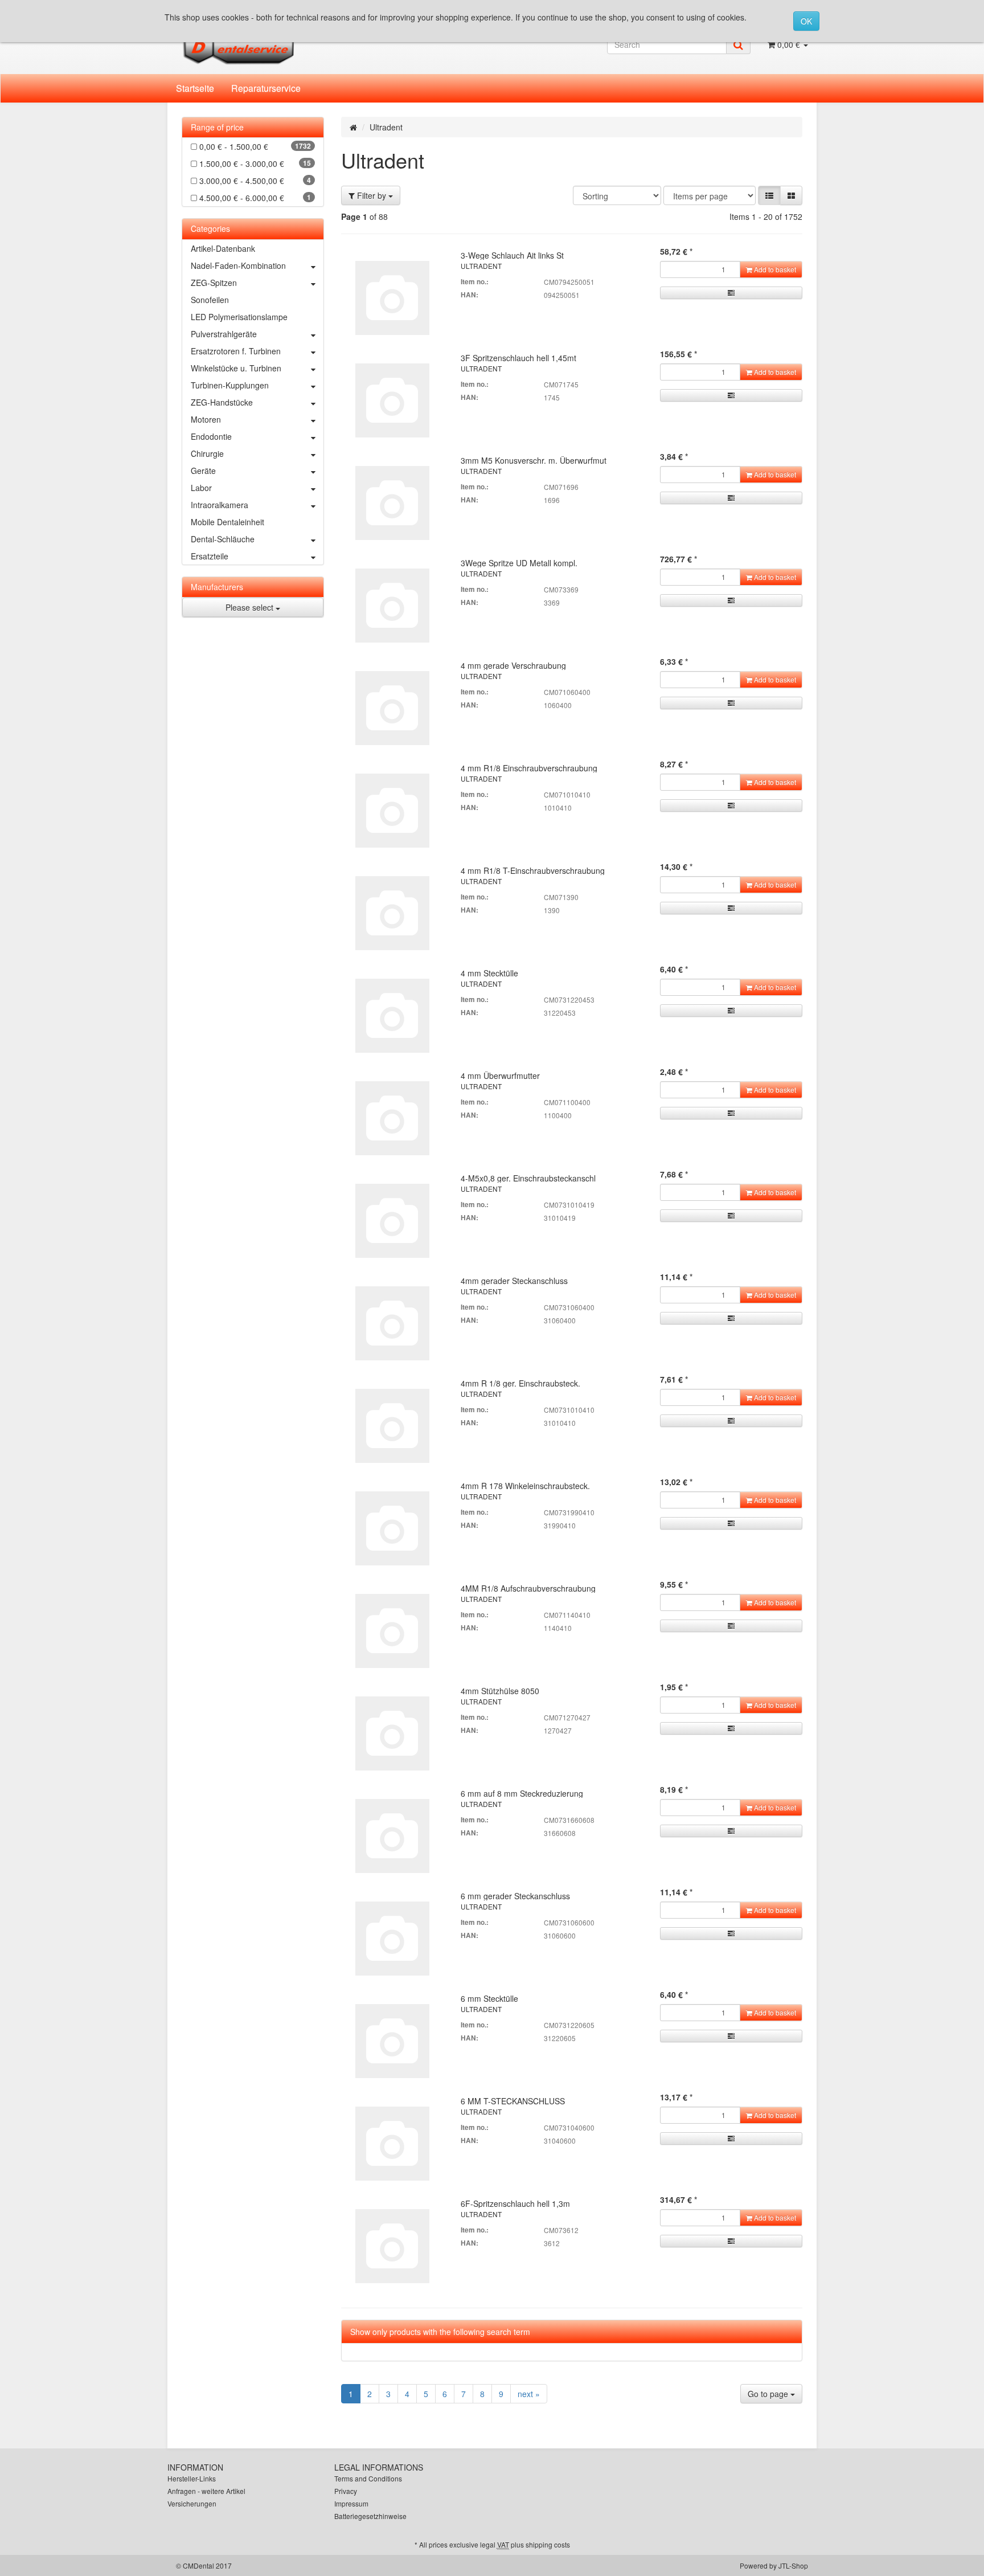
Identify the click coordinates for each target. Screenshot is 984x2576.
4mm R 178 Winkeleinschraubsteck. (525, 1486)
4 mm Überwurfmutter (500, 1076)
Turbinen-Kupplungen (230, 385)
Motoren (206, 419)
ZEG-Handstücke (222, 402)
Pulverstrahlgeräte (224, 334)
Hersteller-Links (192, 2478)
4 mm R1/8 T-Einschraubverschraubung (533, 870)
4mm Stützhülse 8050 (500, 1691)
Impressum (351, 2503)
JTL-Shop (793, 2565)
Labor (201, 488)
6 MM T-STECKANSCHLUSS (513, 2101)
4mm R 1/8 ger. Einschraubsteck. (520, 1383)
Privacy (346, 2491)
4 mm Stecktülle (489, 973)
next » (529, 2394)
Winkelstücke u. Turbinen (236, 368)
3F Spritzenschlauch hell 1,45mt (518, 358)
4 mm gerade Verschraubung (513, 665)
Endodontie (211, 436)
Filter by (372, 195)
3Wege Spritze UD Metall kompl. (519, 563)
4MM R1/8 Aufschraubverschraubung (528, 1588)
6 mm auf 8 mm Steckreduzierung (522, 1793)
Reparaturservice (266, 88)
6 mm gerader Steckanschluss (515, 1896)
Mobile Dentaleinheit (227, 522)
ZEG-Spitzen (214, 283)
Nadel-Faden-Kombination (238, 265)
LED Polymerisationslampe (239, 317)
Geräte (203, 471)
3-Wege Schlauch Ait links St (512, 255)
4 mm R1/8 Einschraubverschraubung (529, 768)
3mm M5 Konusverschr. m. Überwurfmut (534, 460)
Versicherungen (192, 2503)
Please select (251, 607)
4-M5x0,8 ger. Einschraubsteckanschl (528, 1178)
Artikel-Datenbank (223, 248)
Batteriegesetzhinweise (370, 2516)
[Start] (353, 127)
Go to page (769, 2394)
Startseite (195, 88)
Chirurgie (207, 453)
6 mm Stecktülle (489, 1998)
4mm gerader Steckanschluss (514, 1281)
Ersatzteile (210, 556)
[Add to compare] (731, 293)
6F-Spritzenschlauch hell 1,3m (515, 2203)
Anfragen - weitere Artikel (206, 2491)
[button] (769, 195)
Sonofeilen (210, 300)
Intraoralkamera (220, 505)
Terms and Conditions (368, 2478)
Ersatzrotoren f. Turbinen (236, 351)
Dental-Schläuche (223, 539)
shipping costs (548, 2544)
